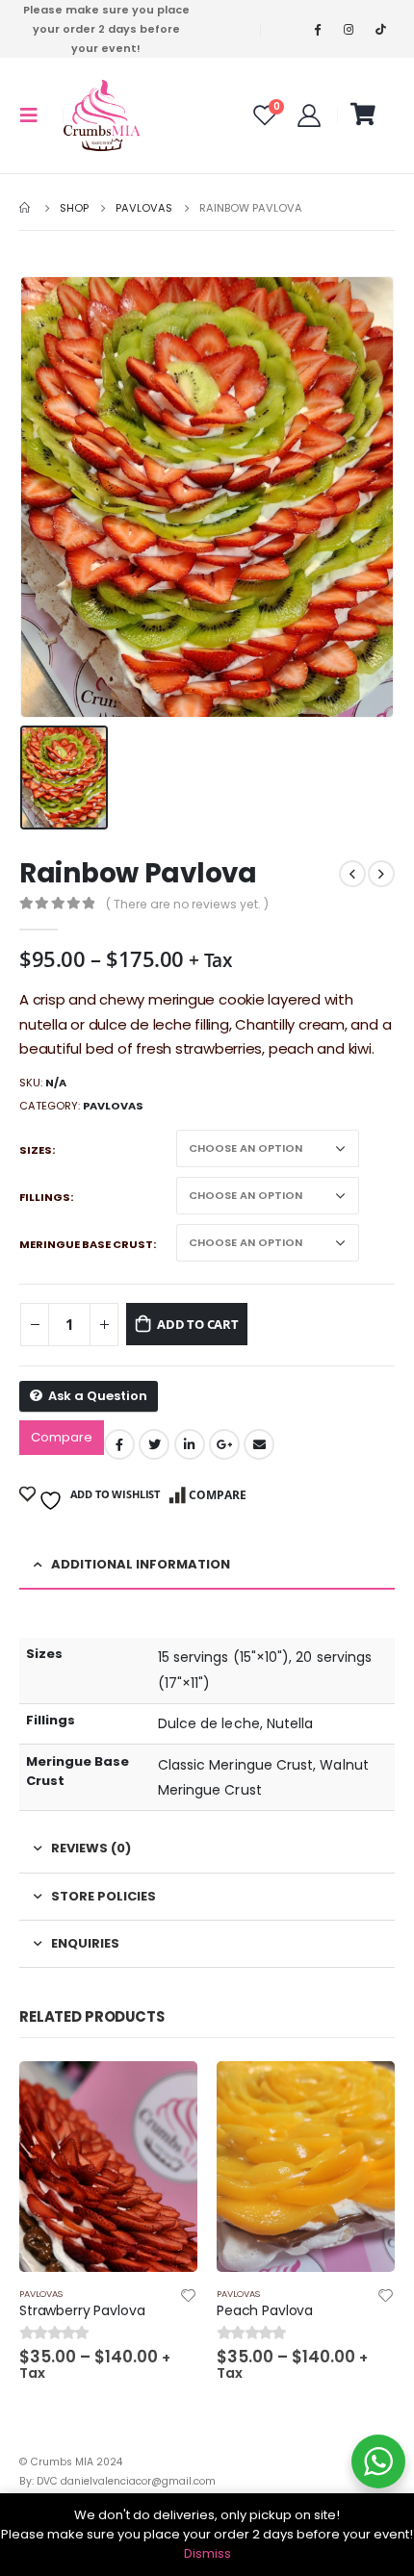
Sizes (36, 1150)
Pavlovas (113, 1106)
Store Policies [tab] (103, 1896)
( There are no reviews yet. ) (187, 904)
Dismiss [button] (207, 2553)
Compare (62, 1437)
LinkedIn (190, 1444)
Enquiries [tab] (85, 1943)
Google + (224, 1444)
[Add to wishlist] (189, 2298)
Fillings (45, 1197)
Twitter (154, 1444)
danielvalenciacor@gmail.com (138, 2481)
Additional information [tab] (141, 1564)
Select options (166, 2093)
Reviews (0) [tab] (91, 1848)
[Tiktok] (380, 29)
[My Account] (309, 115)
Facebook (119, 1444)
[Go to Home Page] (26, 208)
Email (259, 1444)
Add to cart (198, 1324)
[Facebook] (317, 29)
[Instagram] (349, 29)
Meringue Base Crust (86, 1244)
